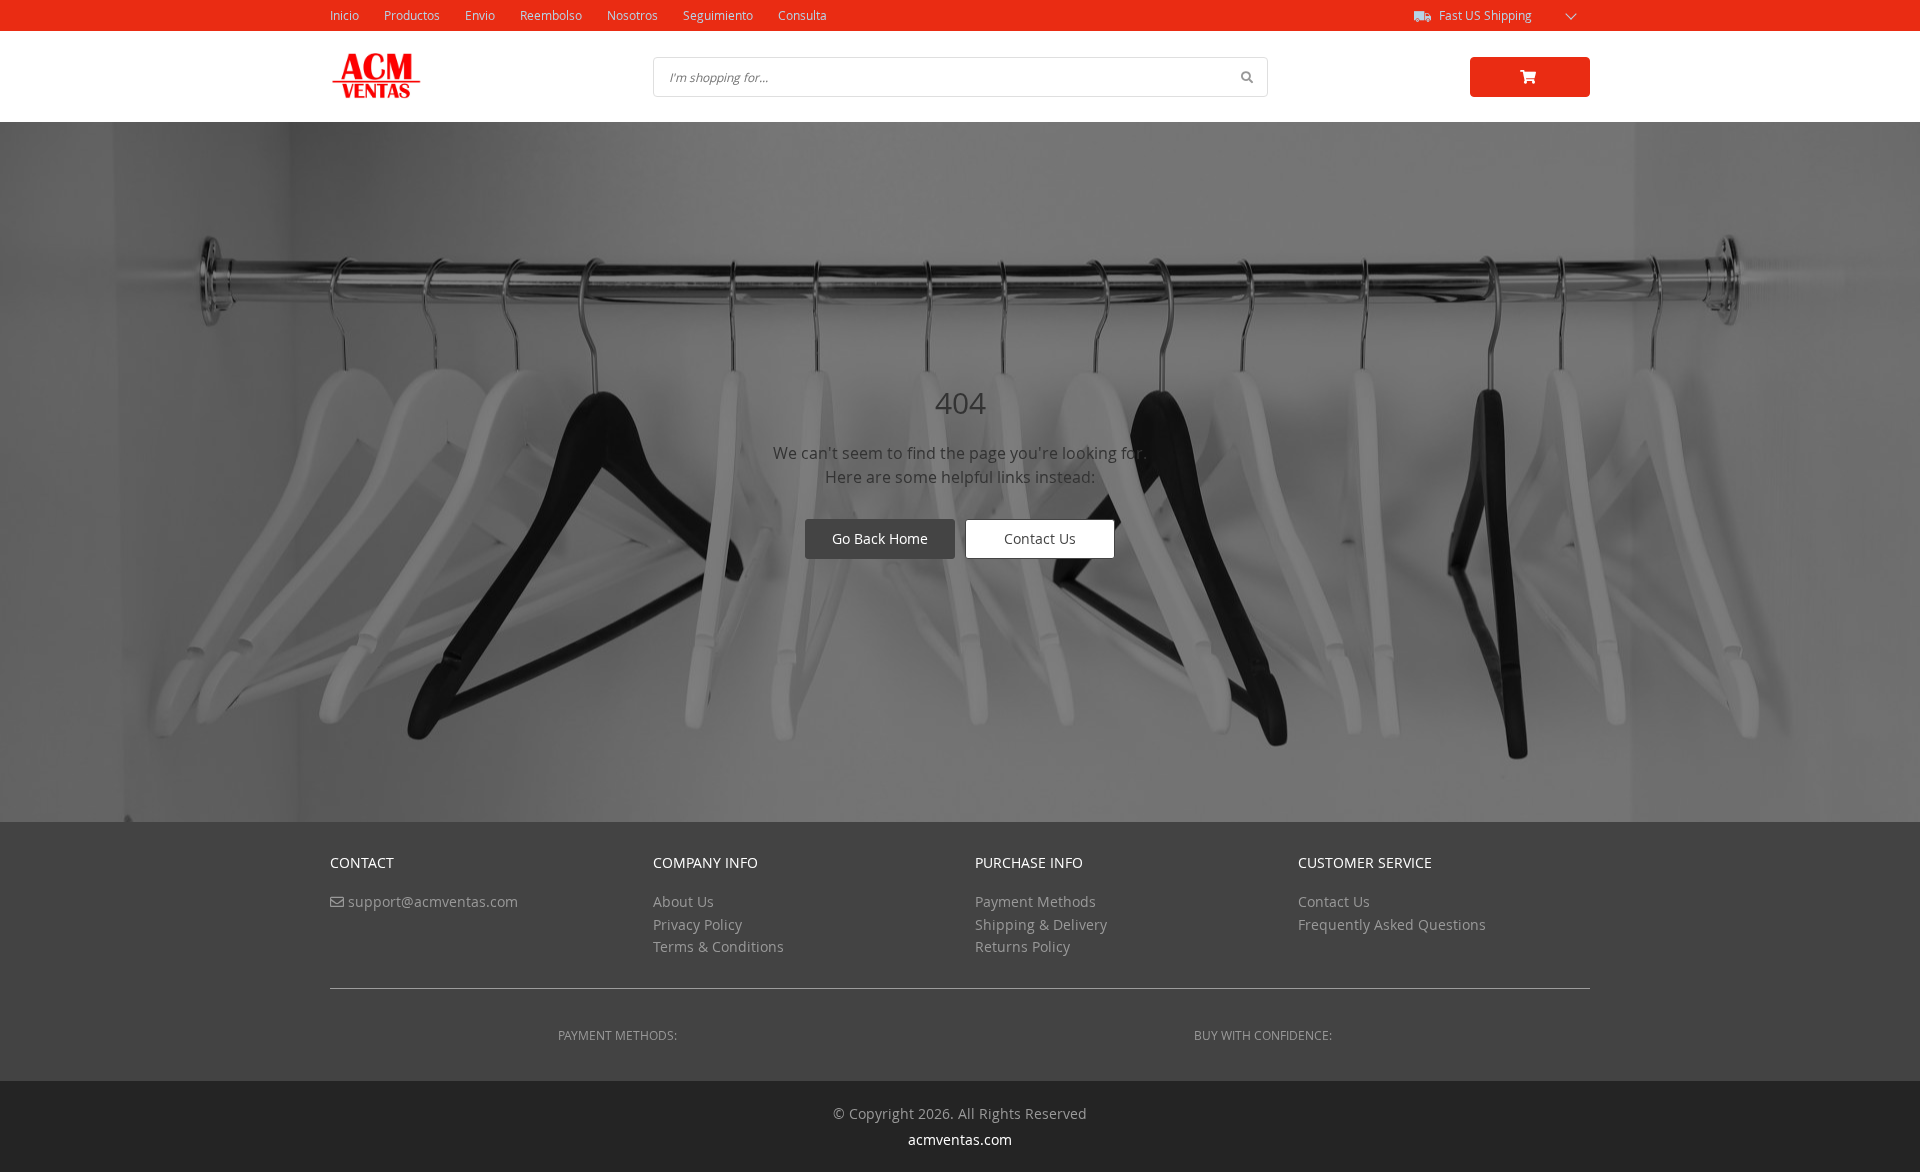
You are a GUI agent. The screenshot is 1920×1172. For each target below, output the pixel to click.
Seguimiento (718, 15)
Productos (412, 15)
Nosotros (632, 15)
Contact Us (1040, 538)
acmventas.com (960, 1139)
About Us (683, 901)
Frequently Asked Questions (1392, 924)
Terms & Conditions (718, 946)
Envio (480, 15)
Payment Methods (1035, 901)
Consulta (802, 15)
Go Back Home (880, 538)
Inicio (344, 15)
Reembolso (551, 15)
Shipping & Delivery (1041, 924)
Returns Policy (1022, 946)
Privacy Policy (697, 924)
